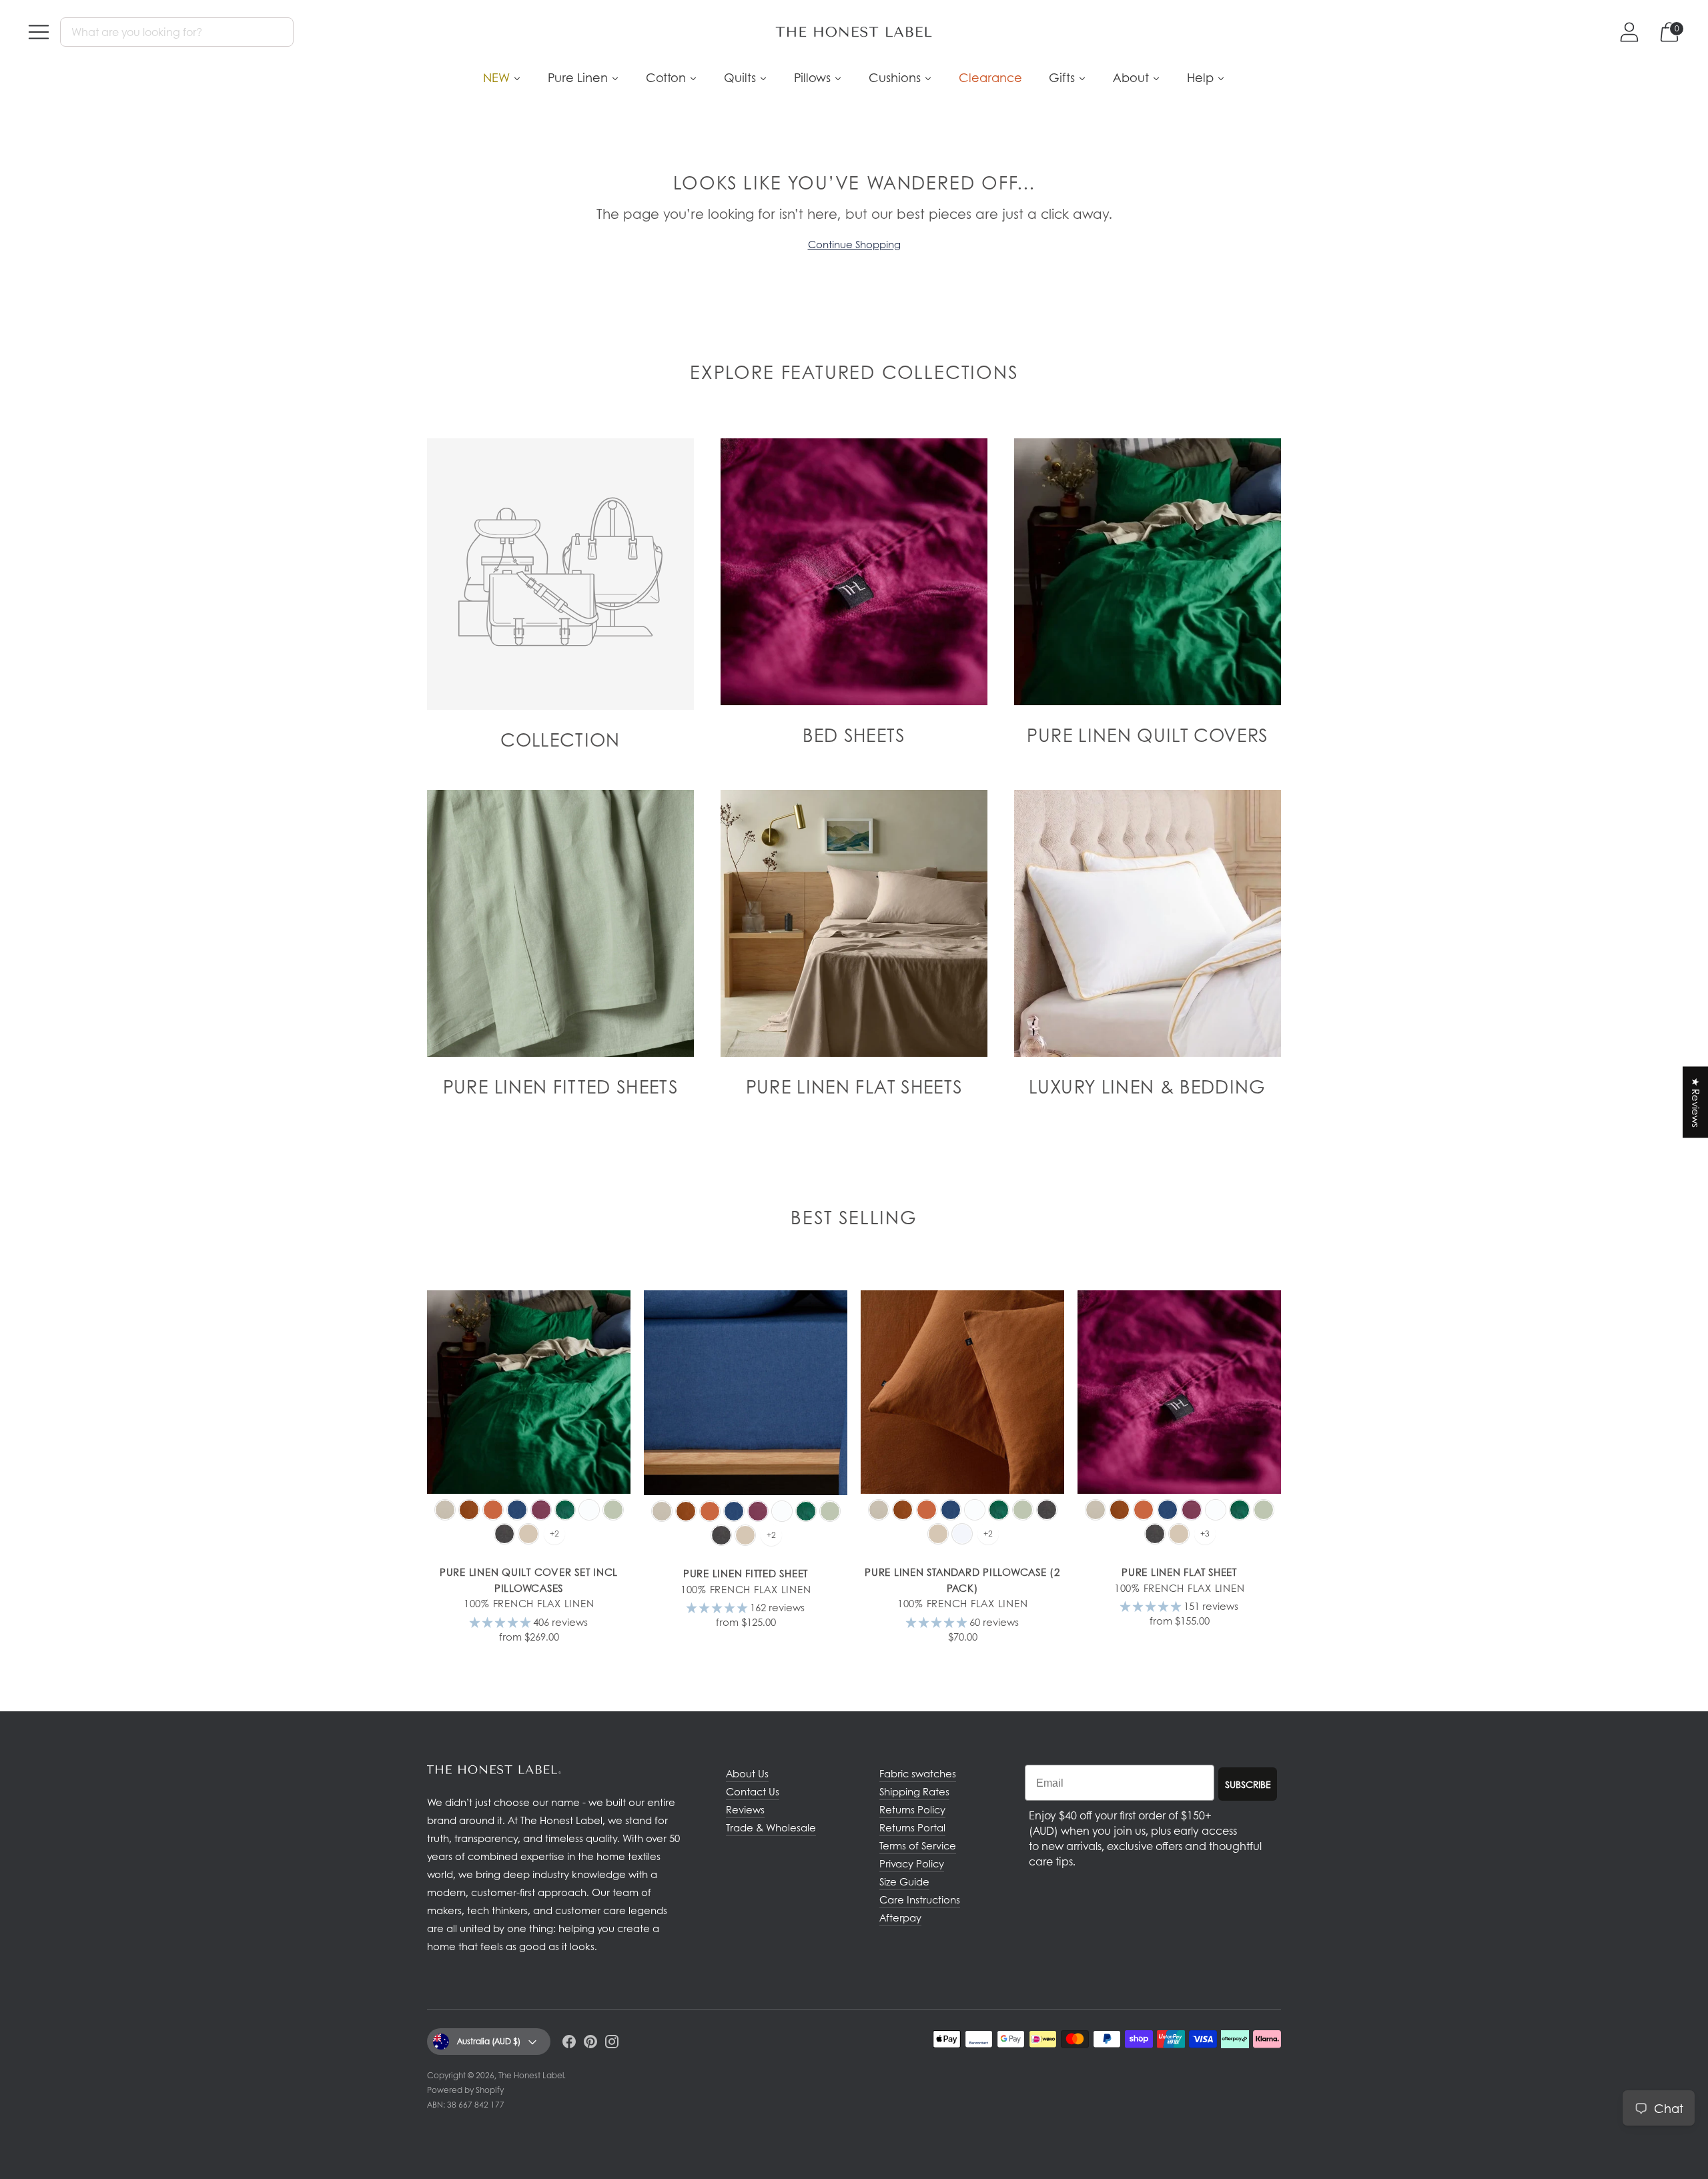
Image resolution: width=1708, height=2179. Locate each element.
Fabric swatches (918, 1773)
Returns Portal (912, 1827)
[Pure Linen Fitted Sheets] (560, 923)
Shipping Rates (914, 1791)
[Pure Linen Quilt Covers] (1148, 572)
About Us (747, 1773)
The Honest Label (531, 2075)
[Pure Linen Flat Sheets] (854, 923)
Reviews (745, 1809)
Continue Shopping (854, 244)
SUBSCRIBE (1248, 1784)
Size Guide (904, 1881)
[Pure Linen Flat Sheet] (1179, 1392)
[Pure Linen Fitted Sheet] (746, 1393)
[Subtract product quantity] (480, 1651)
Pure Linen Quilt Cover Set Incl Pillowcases (529, 1580)
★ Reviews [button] (1696, 1103)
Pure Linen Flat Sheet (1179, 1572)
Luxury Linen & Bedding (1148, 1086)
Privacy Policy (912, 1863)
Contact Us (753, 1791)
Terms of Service (918, 1845)
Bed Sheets (854, 735)
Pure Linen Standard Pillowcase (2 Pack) (962, 1580)
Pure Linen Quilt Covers (1147, 735)
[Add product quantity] (438, 1651)
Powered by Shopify (465, 2090)
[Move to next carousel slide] (1294, 1397)
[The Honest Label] (854, 32)
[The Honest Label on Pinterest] (590, 2044)
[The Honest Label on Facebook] (569, 2044)
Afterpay (900, 1917)
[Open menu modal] (39, 32)
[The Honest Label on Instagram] (612, 2044)
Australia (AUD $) (489, 2041)
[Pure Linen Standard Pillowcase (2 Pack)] (962, 1392)
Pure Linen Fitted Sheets (560, 1086)
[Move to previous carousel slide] (414, 1397)
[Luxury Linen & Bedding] (1148, 923)
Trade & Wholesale (771, 1827)
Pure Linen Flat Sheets (854, 1086)
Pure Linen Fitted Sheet (746, 1573)
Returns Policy (912, 1809)
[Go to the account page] (1629, 32)
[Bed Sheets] (854, 572)
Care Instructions (920, 1899)
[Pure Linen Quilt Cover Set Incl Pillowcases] (529, 1392)
